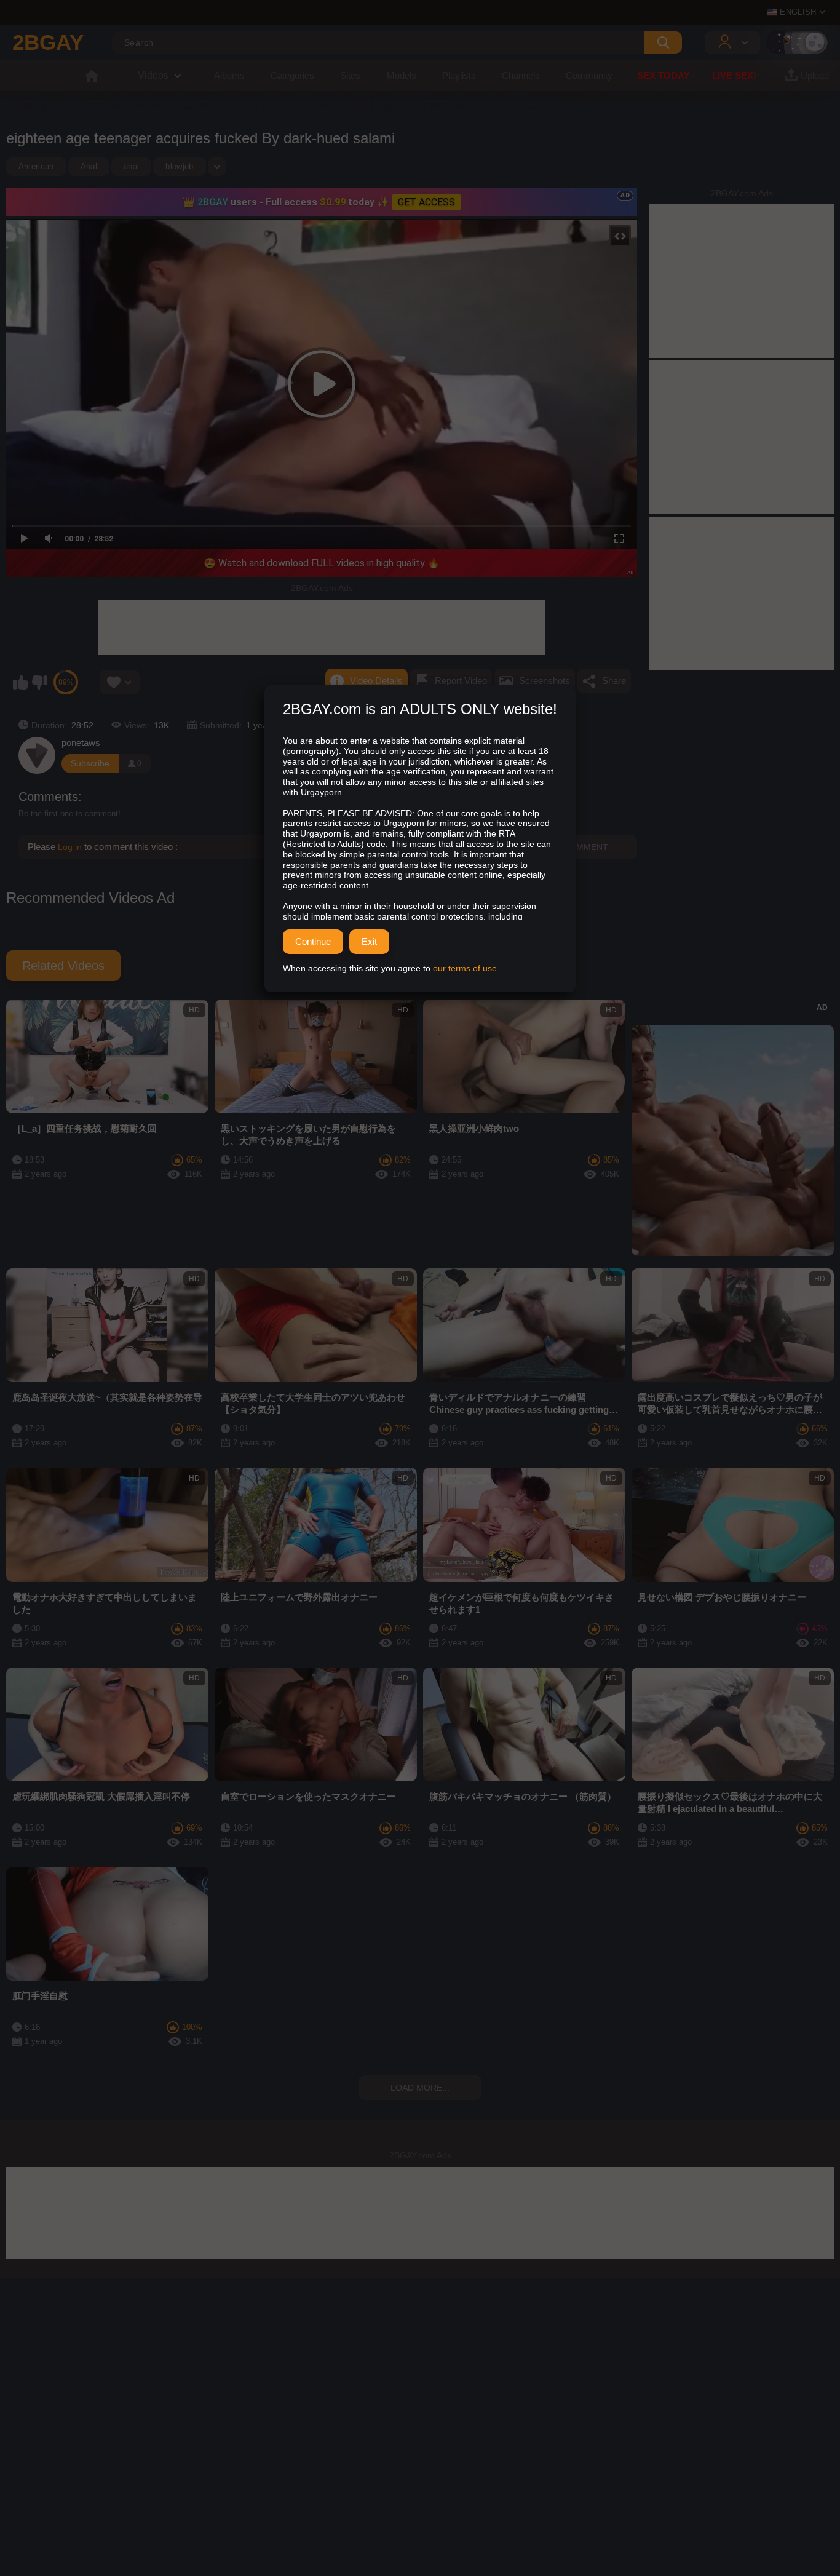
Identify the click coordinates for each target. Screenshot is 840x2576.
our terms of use (465, 968)
